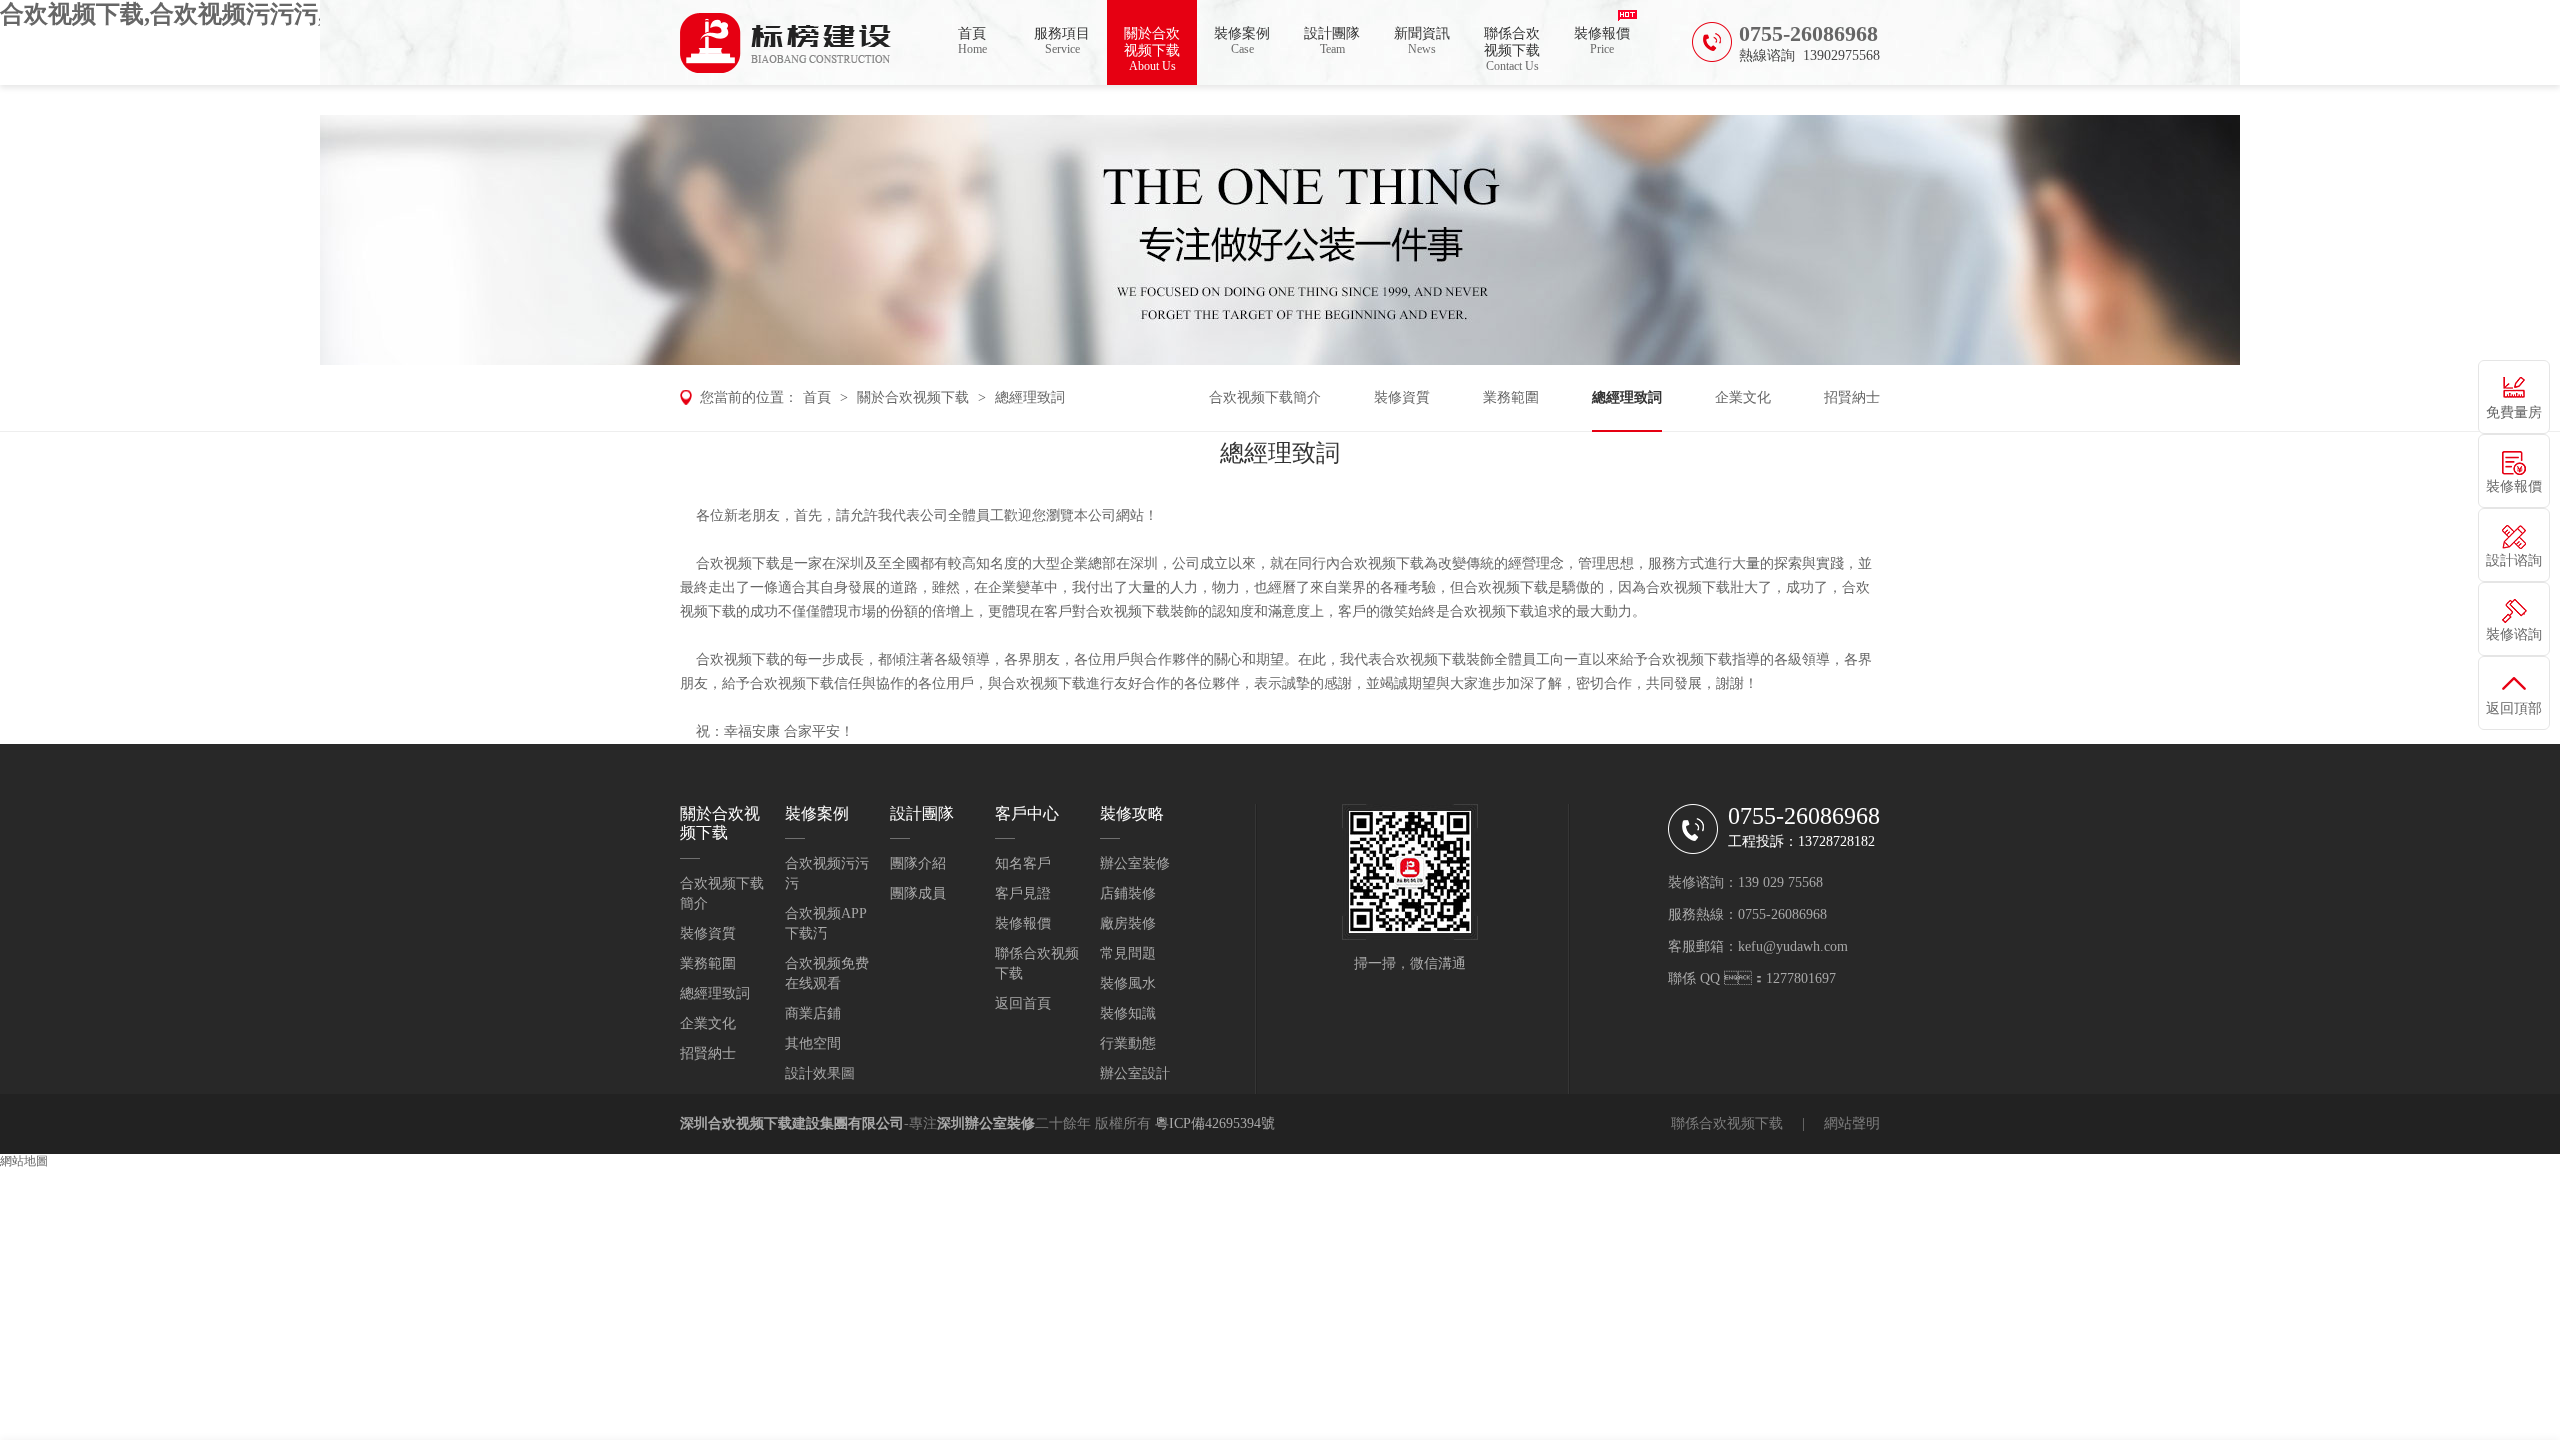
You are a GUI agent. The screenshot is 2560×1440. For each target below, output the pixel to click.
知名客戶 (1023, 863)
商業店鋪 (813, 1013)
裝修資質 (1402, 397)
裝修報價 (1602, 41)
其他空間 (813, 1043)
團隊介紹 (918, 863)
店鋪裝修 (1128, 893)
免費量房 (2514, 412)
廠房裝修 (1128, 923)
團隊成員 (918, 893)
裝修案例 (1242, 41)
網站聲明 (1852, 1123)
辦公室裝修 (1135, 863)
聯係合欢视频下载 (1512, 49)
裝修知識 (1128, 1013)
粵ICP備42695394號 (1215, 1123)
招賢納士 (1852, 397)
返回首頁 (1023, 1003)
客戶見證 (1023, 893)
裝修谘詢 (2514, 634)
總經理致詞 (1030, 397)
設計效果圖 (820, 1073)
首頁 (972, 41)
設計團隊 (1332, 41)
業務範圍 (1511, 397)
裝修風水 (1128, 983)
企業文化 (1743, 397)
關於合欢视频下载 (1152, 49)
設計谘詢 (2514, 560)
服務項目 (1062, 41)
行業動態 (1128, 1043)
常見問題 (1128, 953)
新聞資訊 (1422, 41)
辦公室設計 (1135, 1073)
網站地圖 (24, 1161)
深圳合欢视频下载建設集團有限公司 (792, 1123)
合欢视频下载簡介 (1265, 397)
